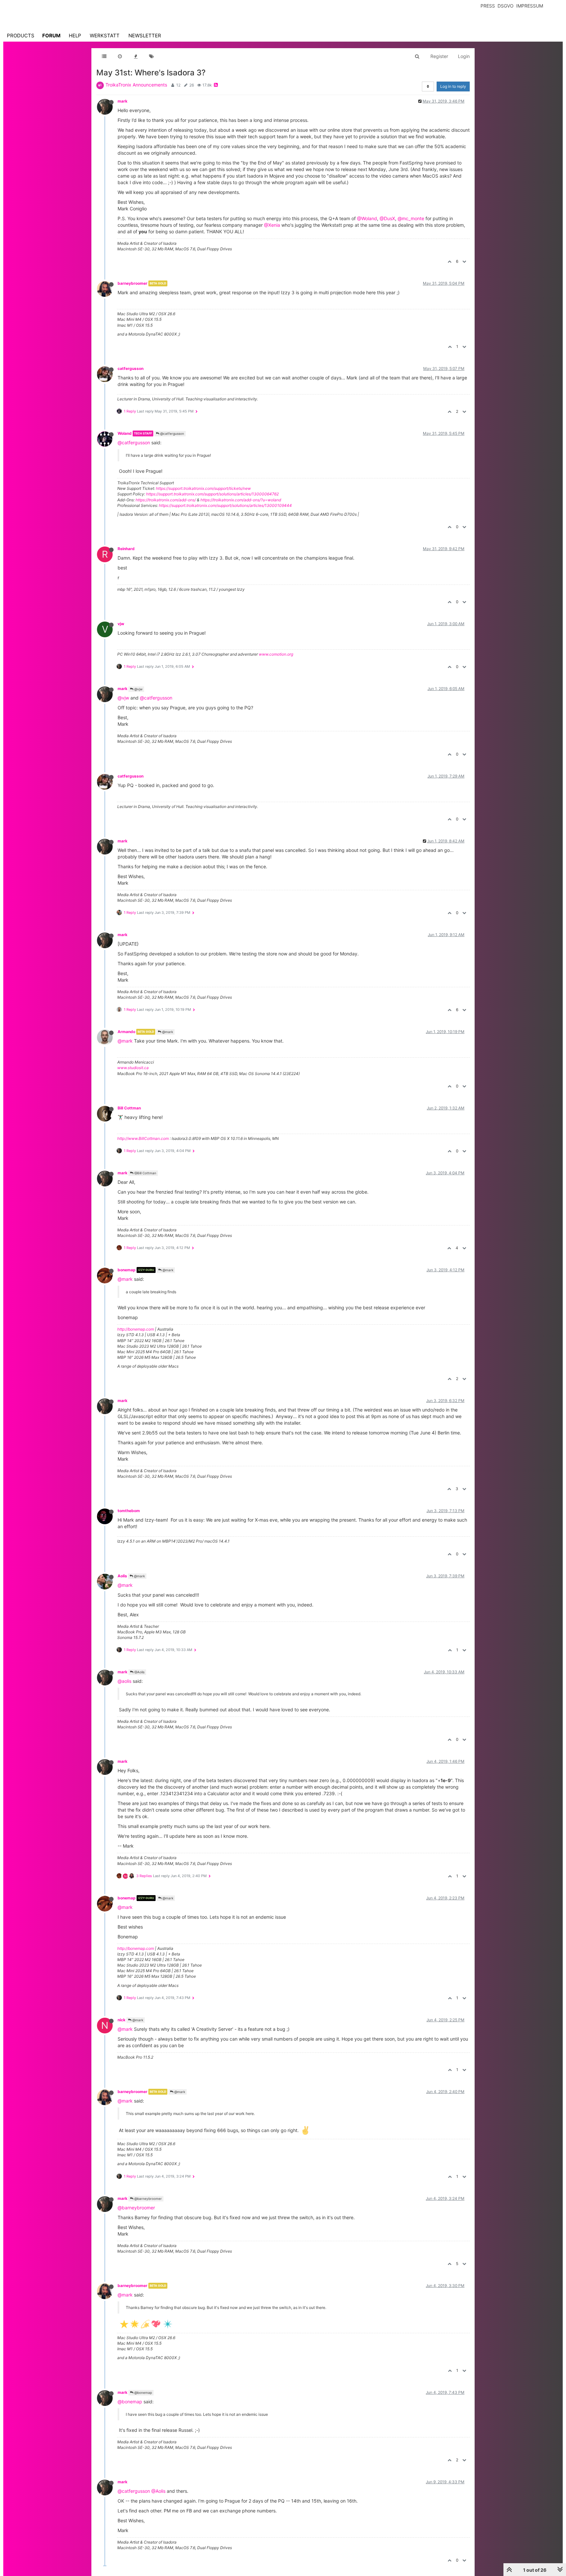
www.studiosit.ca (133, 1068)
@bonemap (143, 2393)
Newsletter (145, 36)
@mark (167, 1032)
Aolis (122, 1576)
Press (488, 6)
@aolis (124, 1681)
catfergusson (131, 368)
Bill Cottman (129, 1108)
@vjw (138, 689)
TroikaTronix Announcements (136, 85)
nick (122, 2020)
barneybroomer (132, 283)
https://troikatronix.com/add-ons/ (166, 500)
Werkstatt (105, 36)
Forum (51, 36)
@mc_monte (411, 218)
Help (75, 36)
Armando (126, 1032)
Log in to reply (453, 86)
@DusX (387, 218)
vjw (121, 624)
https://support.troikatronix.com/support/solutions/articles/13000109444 (225, 505)
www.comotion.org (276, 654)
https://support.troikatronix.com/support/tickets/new (203, 488)
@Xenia (272, 225)
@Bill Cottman (145, 1173)
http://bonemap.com (136, 1329)
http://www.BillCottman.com (143, 1138)
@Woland (367, 218)
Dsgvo (506, 6)
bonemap (127, 1270)
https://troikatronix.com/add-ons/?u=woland (241, 500)
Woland (125, 433)
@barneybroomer (148, 2199)
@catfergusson (172, 433)
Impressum (530, 6)
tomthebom (129, 1511)
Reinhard (126, 549)
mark (123, 101)
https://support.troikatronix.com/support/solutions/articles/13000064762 (212, 494)
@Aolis (139, 1672)
